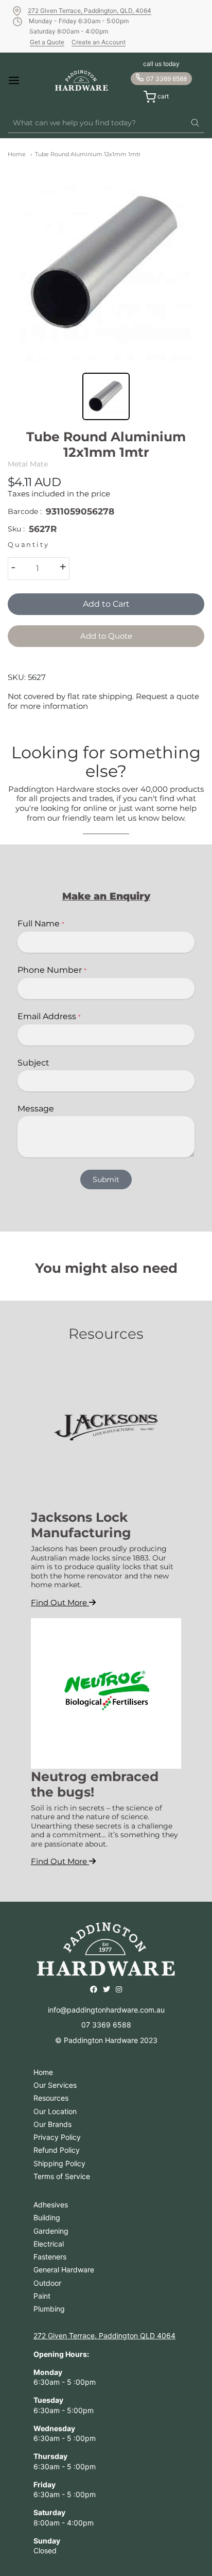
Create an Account (99, 42)
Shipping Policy (59, 2163)
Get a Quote (47, 42)
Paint (42, 2296)
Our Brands (52, 2124)
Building (47, 2217)
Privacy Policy (57, 2137)
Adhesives (51, 2205)
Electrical (49, 2244)
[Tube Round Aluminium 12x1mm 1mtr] (106, 263)
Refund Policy (57, 2150)
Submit (106, 1179)
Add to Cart (106, 604)
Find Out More (60, 1602)
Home (17, 154)
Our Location (55, 2111)
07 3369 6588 (166, 79)
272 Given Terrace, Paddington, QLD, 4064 (90, 11)
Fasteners (50, 2257)
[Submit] (195, 123)
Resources (51, 2098)
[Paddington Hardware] (82, 80)
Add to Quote (106, 636)
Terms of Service (62, 2176)
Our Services (55, 2085)
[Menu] (22, 80)
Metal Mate (28, 464)
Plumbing (49, 2309)
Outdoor (47, 2283)
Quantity (28, 545)
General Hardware (64, 2270)
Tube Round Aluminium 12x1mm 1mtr (88, 154)
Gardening (51, 2231)
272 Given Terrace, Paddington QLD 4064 (104, 2336)
